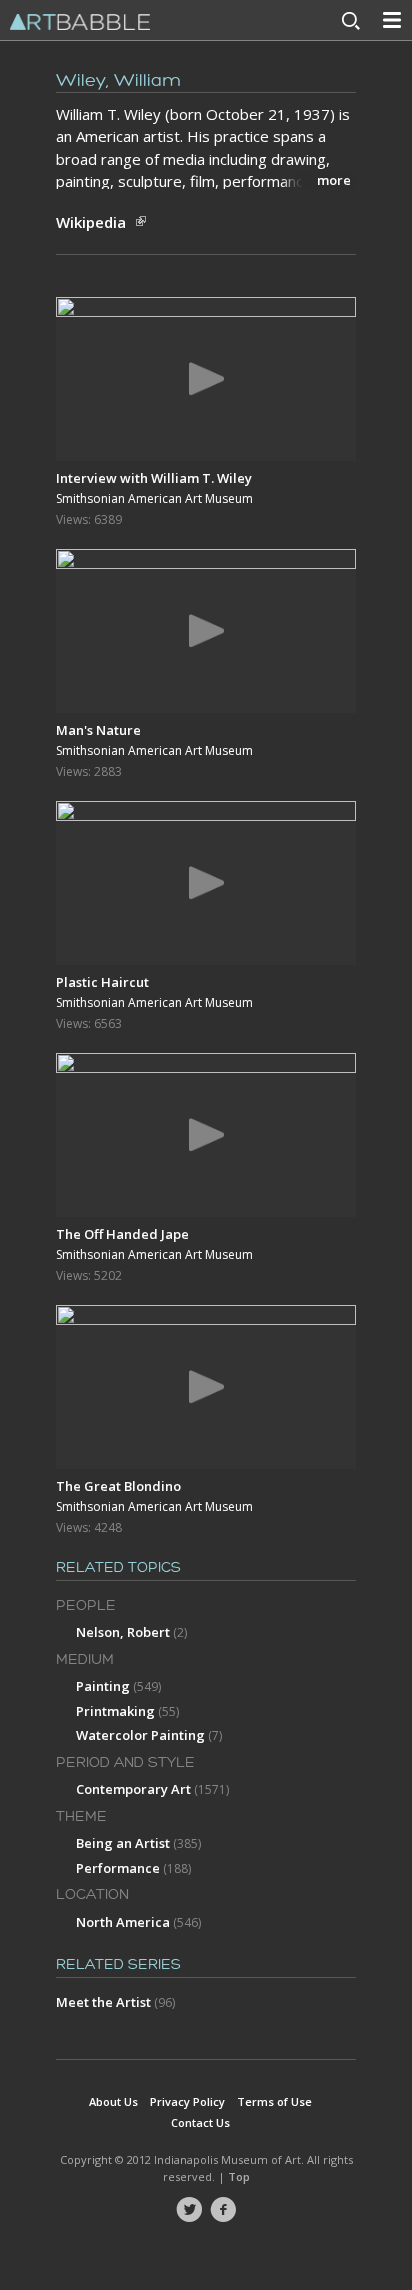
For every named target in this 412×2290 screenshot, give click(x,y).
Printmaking (115, 1711)
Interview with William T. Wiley (154, 478)
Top (239, 2176)
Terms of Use (274, 2101)
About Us (113, 2101)
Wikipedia (91, 222)
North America (123, 1922)
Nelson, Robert (123, 1632)
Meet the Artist (103, 2002)
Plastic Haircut (102, 982)
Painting (103, 1686)
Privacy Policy (187, 2101)
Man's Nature (98, 730)
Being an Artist (123, 1843)
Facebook (223, 2210)
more (334, 180)
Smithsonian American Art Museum (154, 499)
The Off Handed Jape (122, 1234)
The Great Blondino (118, 1486)
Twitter (189, 2210)
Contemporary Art (133, 1789)
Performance (118, 1868)
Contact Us (200, 2122)
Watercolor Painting (140, 1735)
